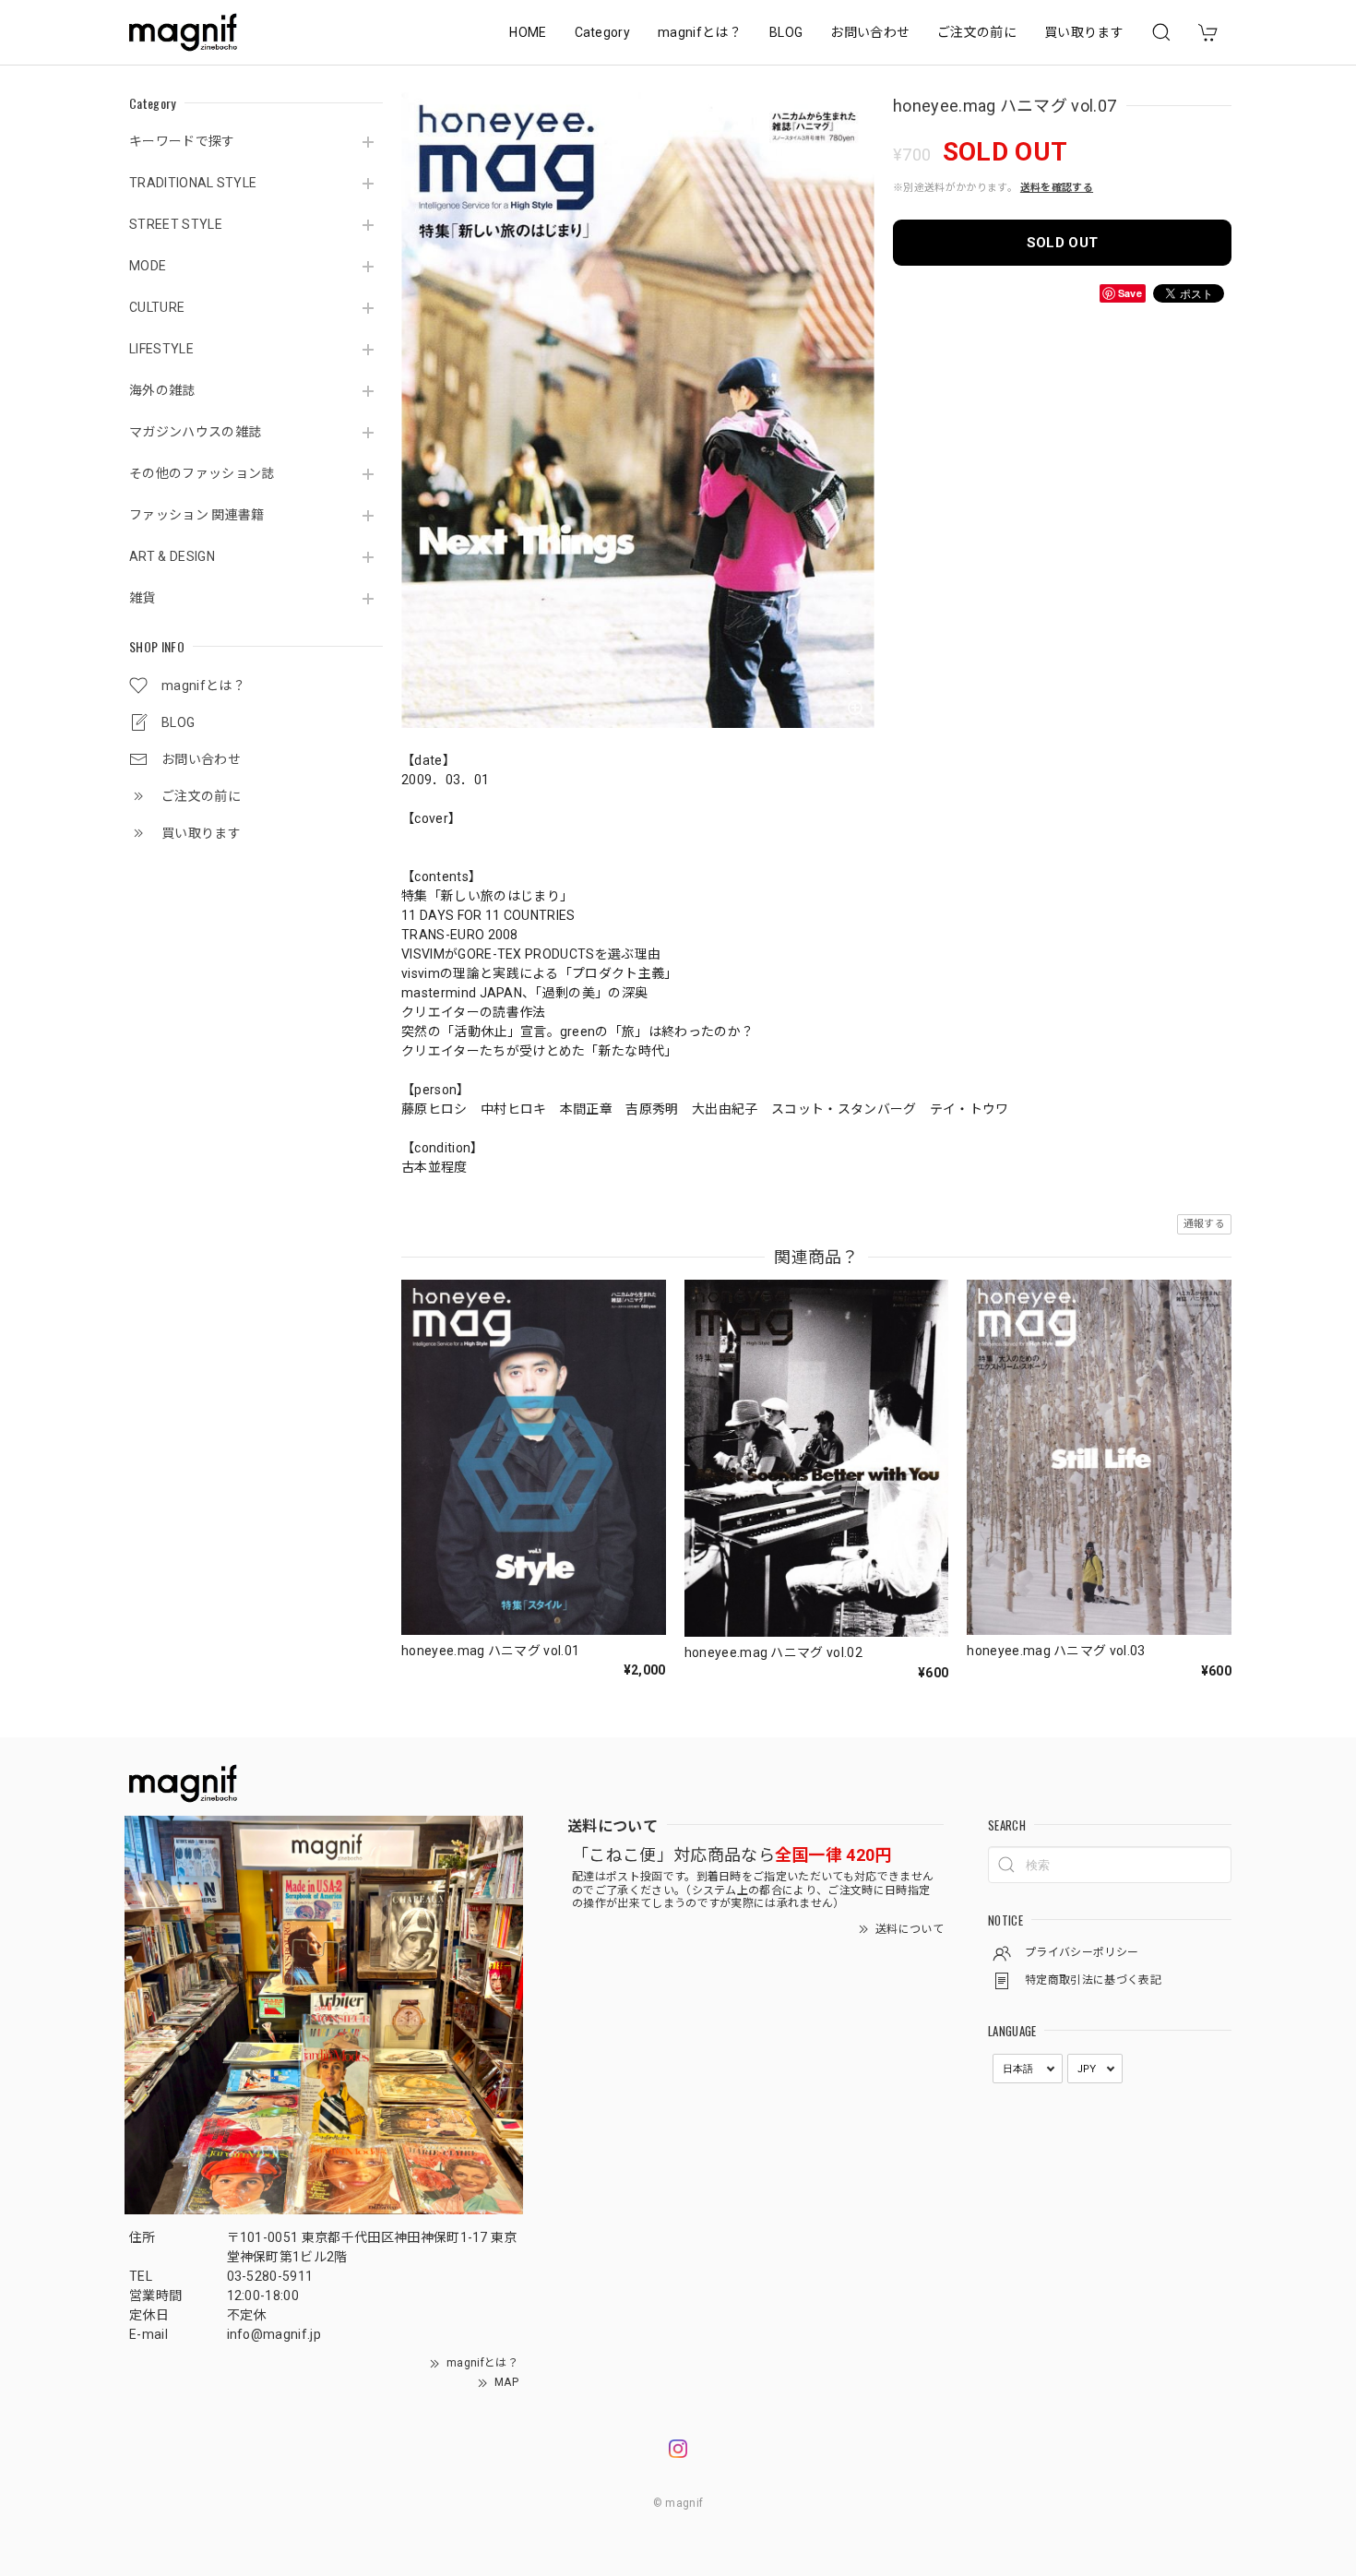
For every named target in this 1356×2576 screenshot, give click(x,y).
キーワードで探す (182, 141)
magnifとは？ (700, 32)
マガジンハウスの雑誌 (195, 432)
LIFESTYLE (161, 349)
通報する (1204, 1224)
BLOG (786, 32)
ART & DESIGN (172, 556)
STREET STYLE (176, 224)
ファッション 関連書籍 (197, 515)
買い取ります (1084, 32)
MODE (148, 266)
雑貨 (143, 598)
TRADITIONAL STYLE (193, 183)
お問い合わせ (870, 32)
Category (603, 32)
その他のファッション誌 (202, 473)
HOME (528, 32)
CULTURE (157, 307)
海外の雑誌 (162, 390)
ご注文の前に (977, 32)
